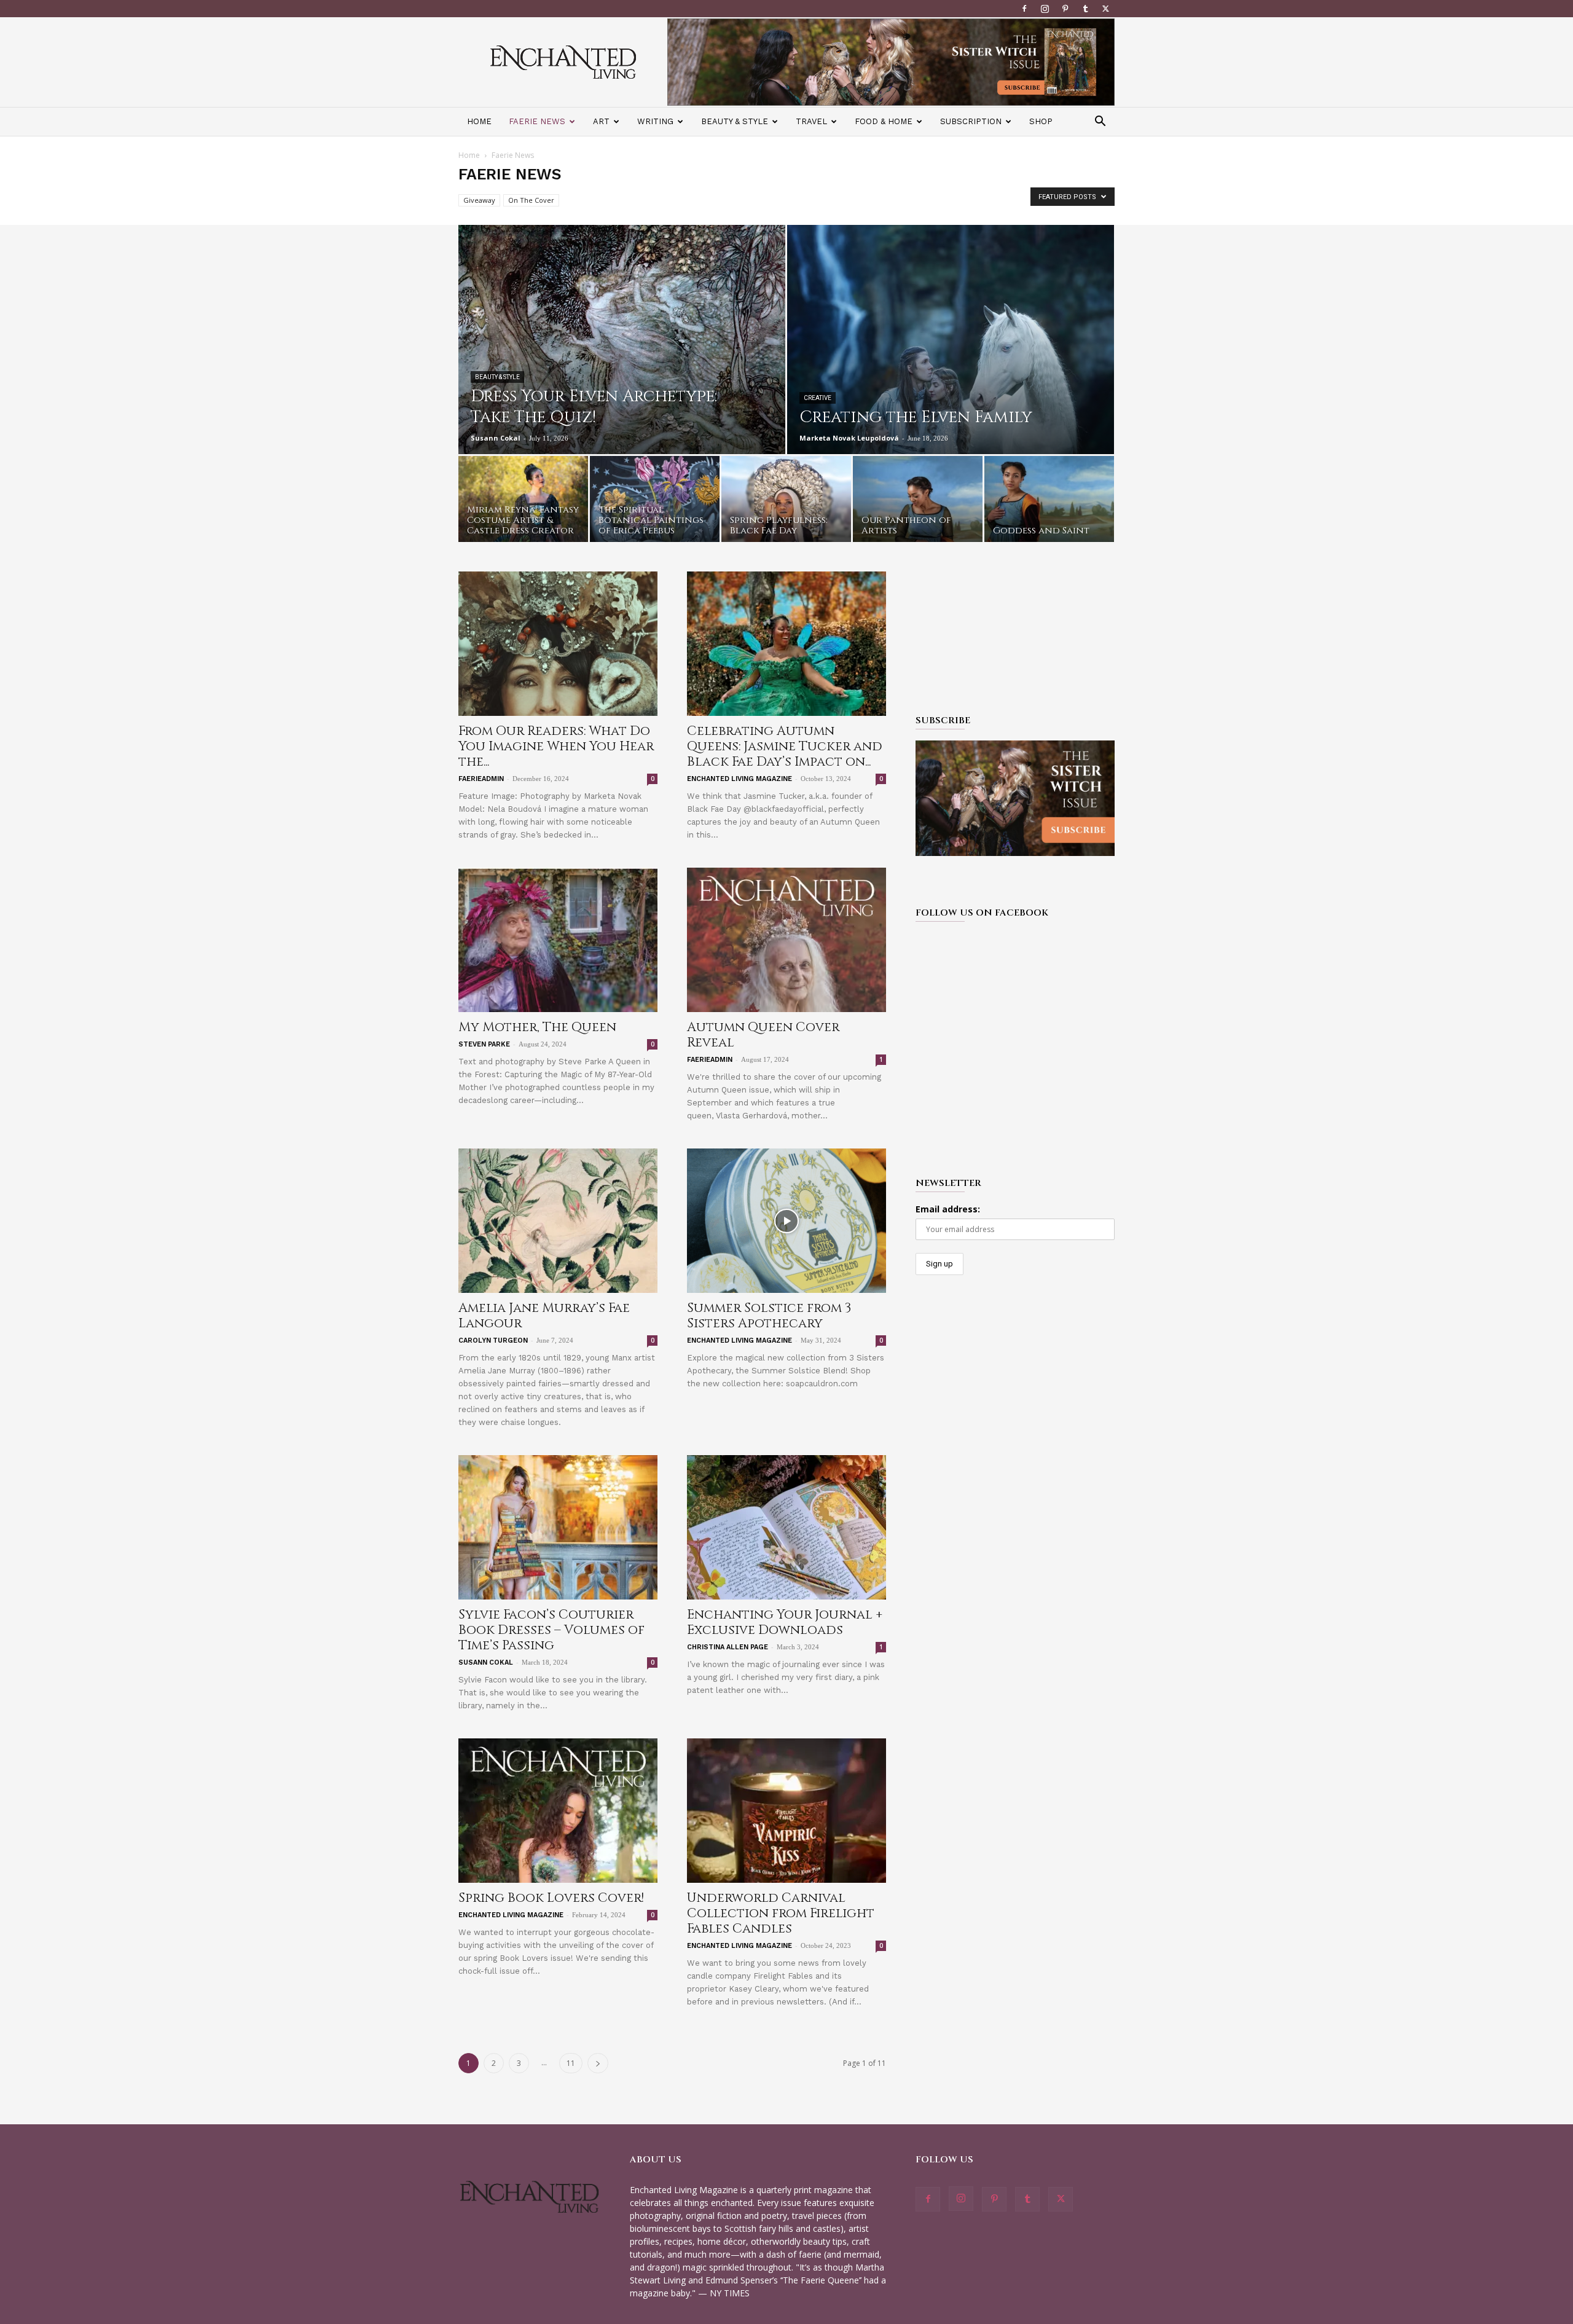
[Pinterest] (1065, 9)
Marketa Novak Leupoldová (849, 438)
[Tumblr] (1085, 9)
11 (571, 2063)
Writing (655, 121)
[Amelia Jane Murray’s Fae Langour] (558, 1221)
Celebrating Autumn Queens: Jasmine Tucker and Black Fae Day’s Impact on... (785, 747)
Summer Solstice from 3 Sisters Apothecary (769, 1316)
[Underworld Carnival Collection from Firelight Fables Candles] (786, 1811)
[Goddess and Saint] (1049, 502)
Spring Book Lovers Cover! (551, 1898)
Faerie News (537, 121)
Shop (1041, 121)
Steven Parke (484, 1044)
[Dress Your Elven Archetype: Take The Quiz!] (622, 367)
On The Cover (531, 200)
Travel (811, 121)
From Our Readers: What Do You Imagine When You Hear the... (556, 747)
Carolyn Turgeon (493, 1341)
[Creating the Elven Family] (951, 367)
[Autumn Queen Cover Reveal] (786, 940)
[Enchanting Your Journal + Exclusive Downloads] (786, 1527)
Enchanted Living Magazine (739, 779)
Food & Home (884, 121)
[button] (1100, 123)
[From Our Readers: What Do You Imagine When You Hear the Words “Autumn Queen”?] (558, 644)
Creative (818, 398)
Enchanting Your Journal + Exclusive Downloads (785, 1623)
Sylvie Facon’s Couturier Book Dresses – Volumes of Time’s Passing (551, 1630)
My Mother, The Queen (537, 1027)
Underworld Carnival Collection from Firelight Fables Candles (781, 1914)
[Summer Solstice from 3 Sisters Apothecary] (786, 1221)
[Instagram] (1045, 9)
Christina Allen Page (728, 1647)
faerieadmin (481, 779)
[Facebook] (1024, 9)
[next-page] (598, 2063)
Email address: (948, 1209)
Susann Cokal (496, 438)
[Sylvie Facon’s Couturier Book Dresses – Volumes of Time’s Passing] (558, 1527)
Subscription (971, 121)
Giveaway (479, 200)
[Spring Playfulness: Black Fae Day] (786, 502)
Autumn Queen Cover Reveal (763, 1035)
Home (479, 121)
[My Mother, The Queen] (558, 940)
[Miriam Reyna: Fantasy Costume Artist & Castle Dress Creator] (523, 502)
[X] (1105, 9)
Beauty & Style (735, 121)
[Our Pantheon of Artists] (918, 502)
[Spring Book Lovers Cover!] (558, 1811)
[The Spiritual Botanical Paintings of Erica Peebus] (655, 502)
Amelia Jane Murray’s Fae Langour (544, 1316)
